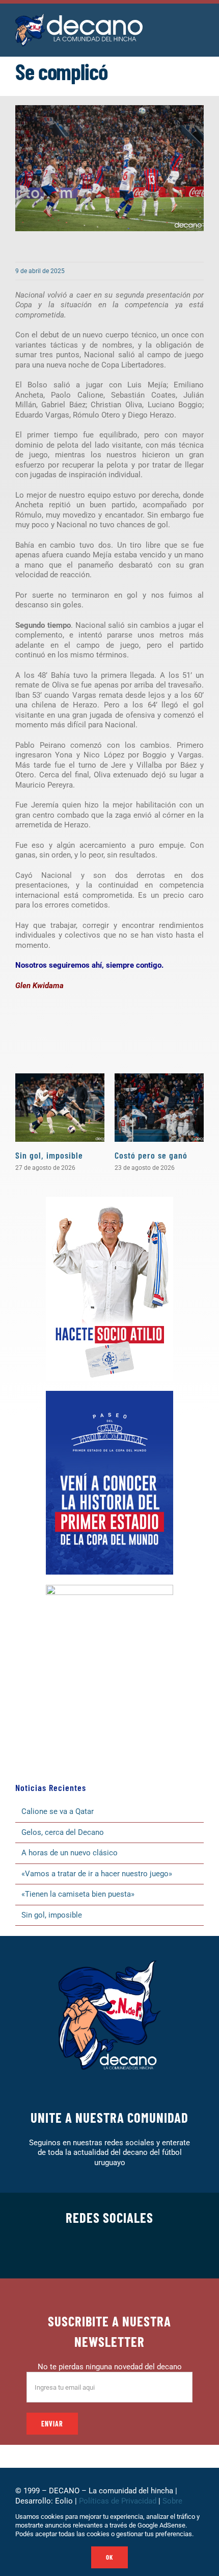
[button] (23, 1123)
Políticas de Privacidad (118, 2501)
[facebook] (61, 2253)
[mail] (158, 2253)
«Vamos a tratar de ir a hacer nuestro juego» (97, 1874)
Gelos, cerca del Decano (63, 1832)
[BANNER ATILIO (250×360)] (109, 1200)
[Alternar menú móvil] (200, 25)
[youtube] (142, 2253)
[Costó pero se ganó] (159, 1108)
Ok (109, 2557)
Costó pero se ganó (151, 1155)
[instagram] (93, 2253)
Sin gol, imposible (49, 1155)
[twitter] (77, 2253)
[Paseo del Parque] (109, 1394)
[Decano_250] (109, 1588)
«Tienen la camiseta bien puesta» (78, 1894)
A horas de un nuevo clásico (70, 1853)
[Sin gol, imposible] (60, 1108)
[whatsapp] (109, 2253)
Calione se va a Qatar (58, 1811)
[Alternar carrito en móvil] (181, 25)
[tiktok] (126, 2253)
